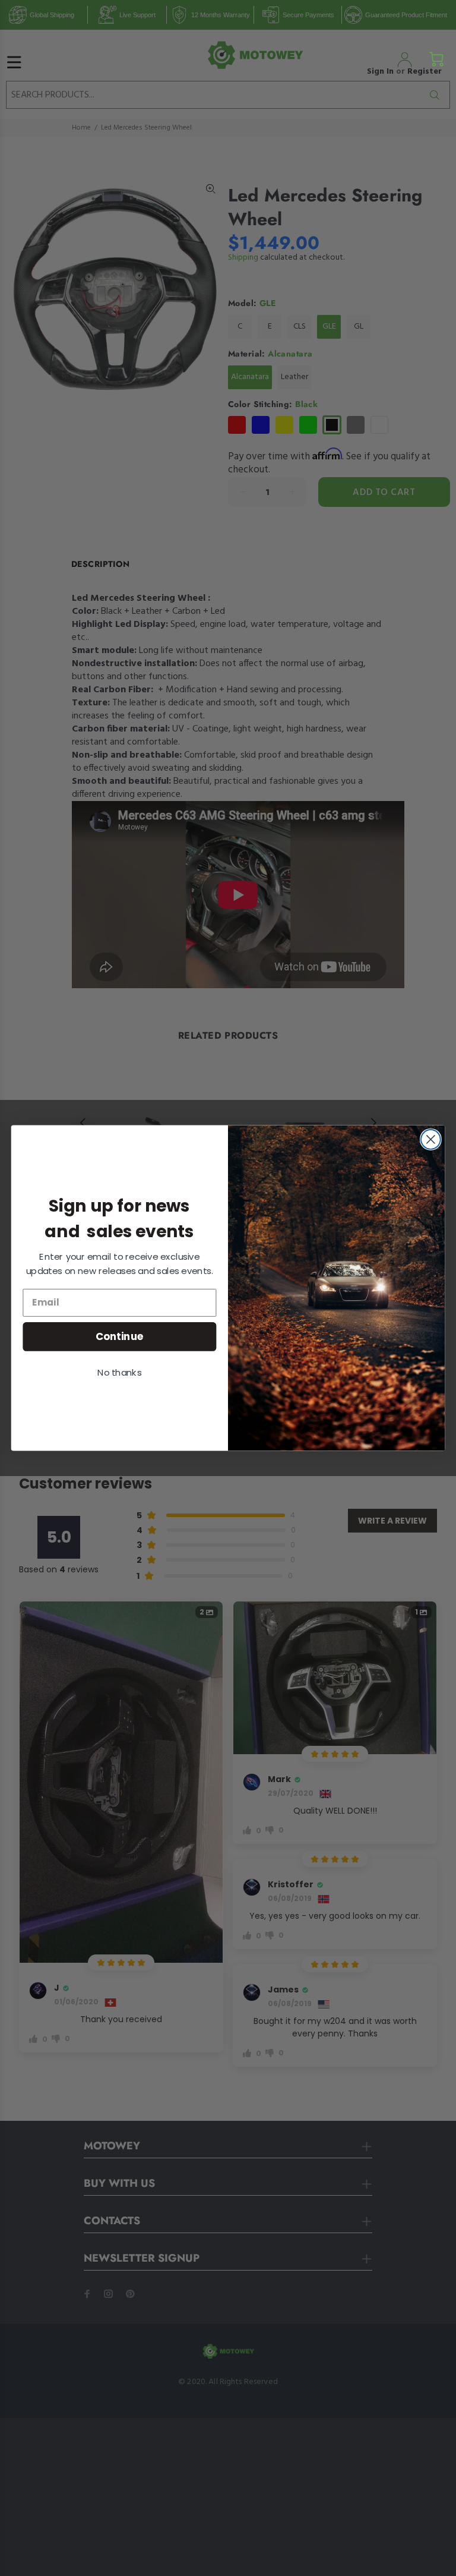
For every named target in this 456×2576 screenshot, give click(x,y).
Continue (120, 1336)
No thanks (119, 1373)
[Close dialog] (431, 1139)
